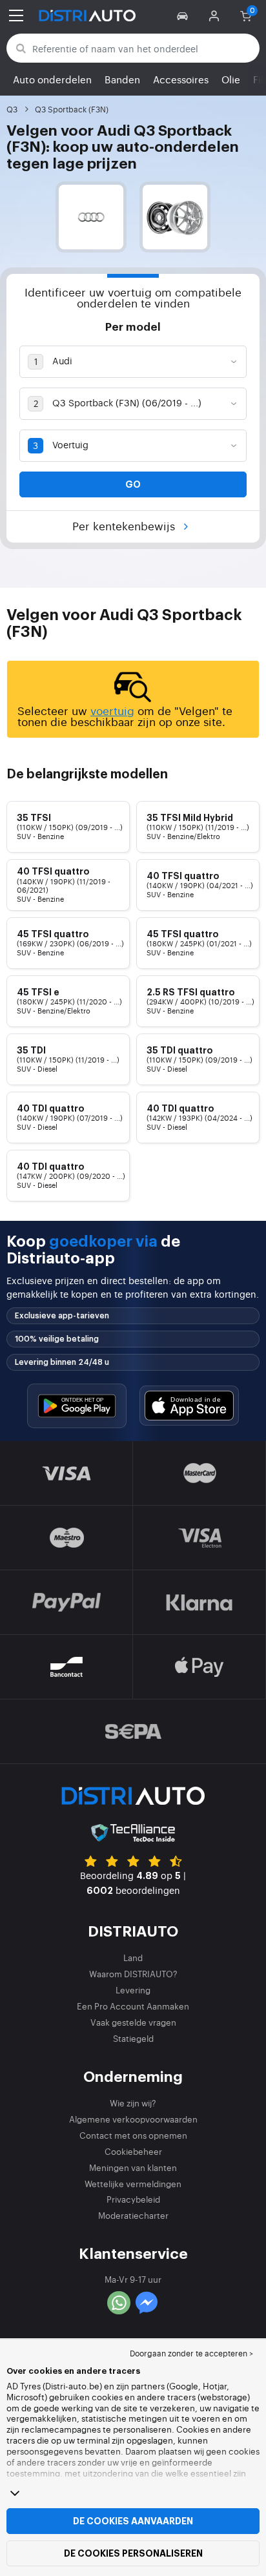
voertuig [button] (112, 710)
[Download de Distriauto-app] (77, 1406)
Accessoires (181, 79)
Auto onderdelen (52, 79)
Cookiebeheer (133, 2151)
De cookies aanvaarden (133, 2521)
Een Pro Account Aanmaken (133, 2006)
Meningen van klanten (133, 2167)
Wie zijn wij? (133, 2103)
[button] (184, 16)
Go (133, 484)
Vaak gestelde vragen (133, 2022)
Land (133, 1958)
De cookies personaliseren (133, 2553)
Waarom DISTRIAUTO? (133, 1974)
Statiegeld (133, 2038)
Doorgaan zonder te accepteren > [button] (191, 2353)
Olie (231, 79)
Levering (133, 1990)
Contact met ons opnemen (133, 2135)
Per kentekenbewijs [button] (125, 525)
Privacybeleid (133, 2199)
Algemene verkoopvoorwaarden (133, 2119)
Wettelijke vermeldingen (133, 2184)
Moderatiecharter (133, 2215)
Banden (122, 79)
